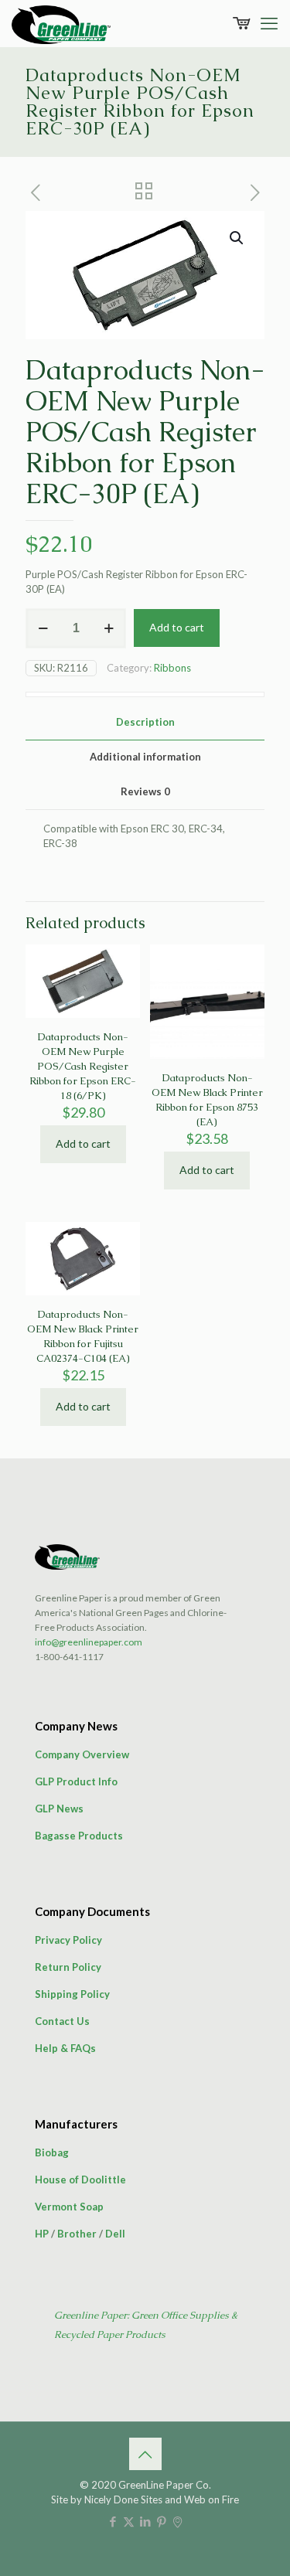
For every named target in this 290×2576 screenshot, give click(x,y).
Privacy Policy (68, 1940)
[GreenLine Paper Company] (61, 23)
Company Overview (82, 1754)
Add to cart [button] (83, 1143)
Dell (115, 2234)
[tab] (145, 722)
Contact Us (62, 2021)
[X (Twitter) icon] (129, 2521)
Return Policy (68, 1967)
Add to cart (177, 627)
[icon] (177, 2521)
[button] (237, 238)
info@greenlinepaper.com (89, 1642)
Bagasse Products (79, 1836)
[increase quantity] (109, 628)
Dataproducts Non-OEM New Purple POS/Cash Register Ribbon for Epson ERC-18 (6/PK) (83, 1066)
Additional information (145, 757)
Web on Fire (212, 2499)
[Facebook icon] (113, 2521)
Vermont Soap (69, 2207)
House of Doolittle (80, 2180)
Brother (77, 2234)
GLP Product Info (76, 1781)
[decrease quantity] (43, 628)
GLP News (59, 1809)
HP (42, 2234)
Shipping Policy (72, 1994)
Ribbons (172, 668)
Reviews (145, 791)
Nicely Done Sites (123, 2499)
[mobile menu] (269, 23)
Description (145, 722)
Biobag (52, 2152)
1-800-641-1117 (69, 1657)
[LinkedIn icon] (145, 2521)
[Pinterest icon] (161, 2521)
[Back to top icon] (145, 2454)
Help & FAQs (65, 2048)
